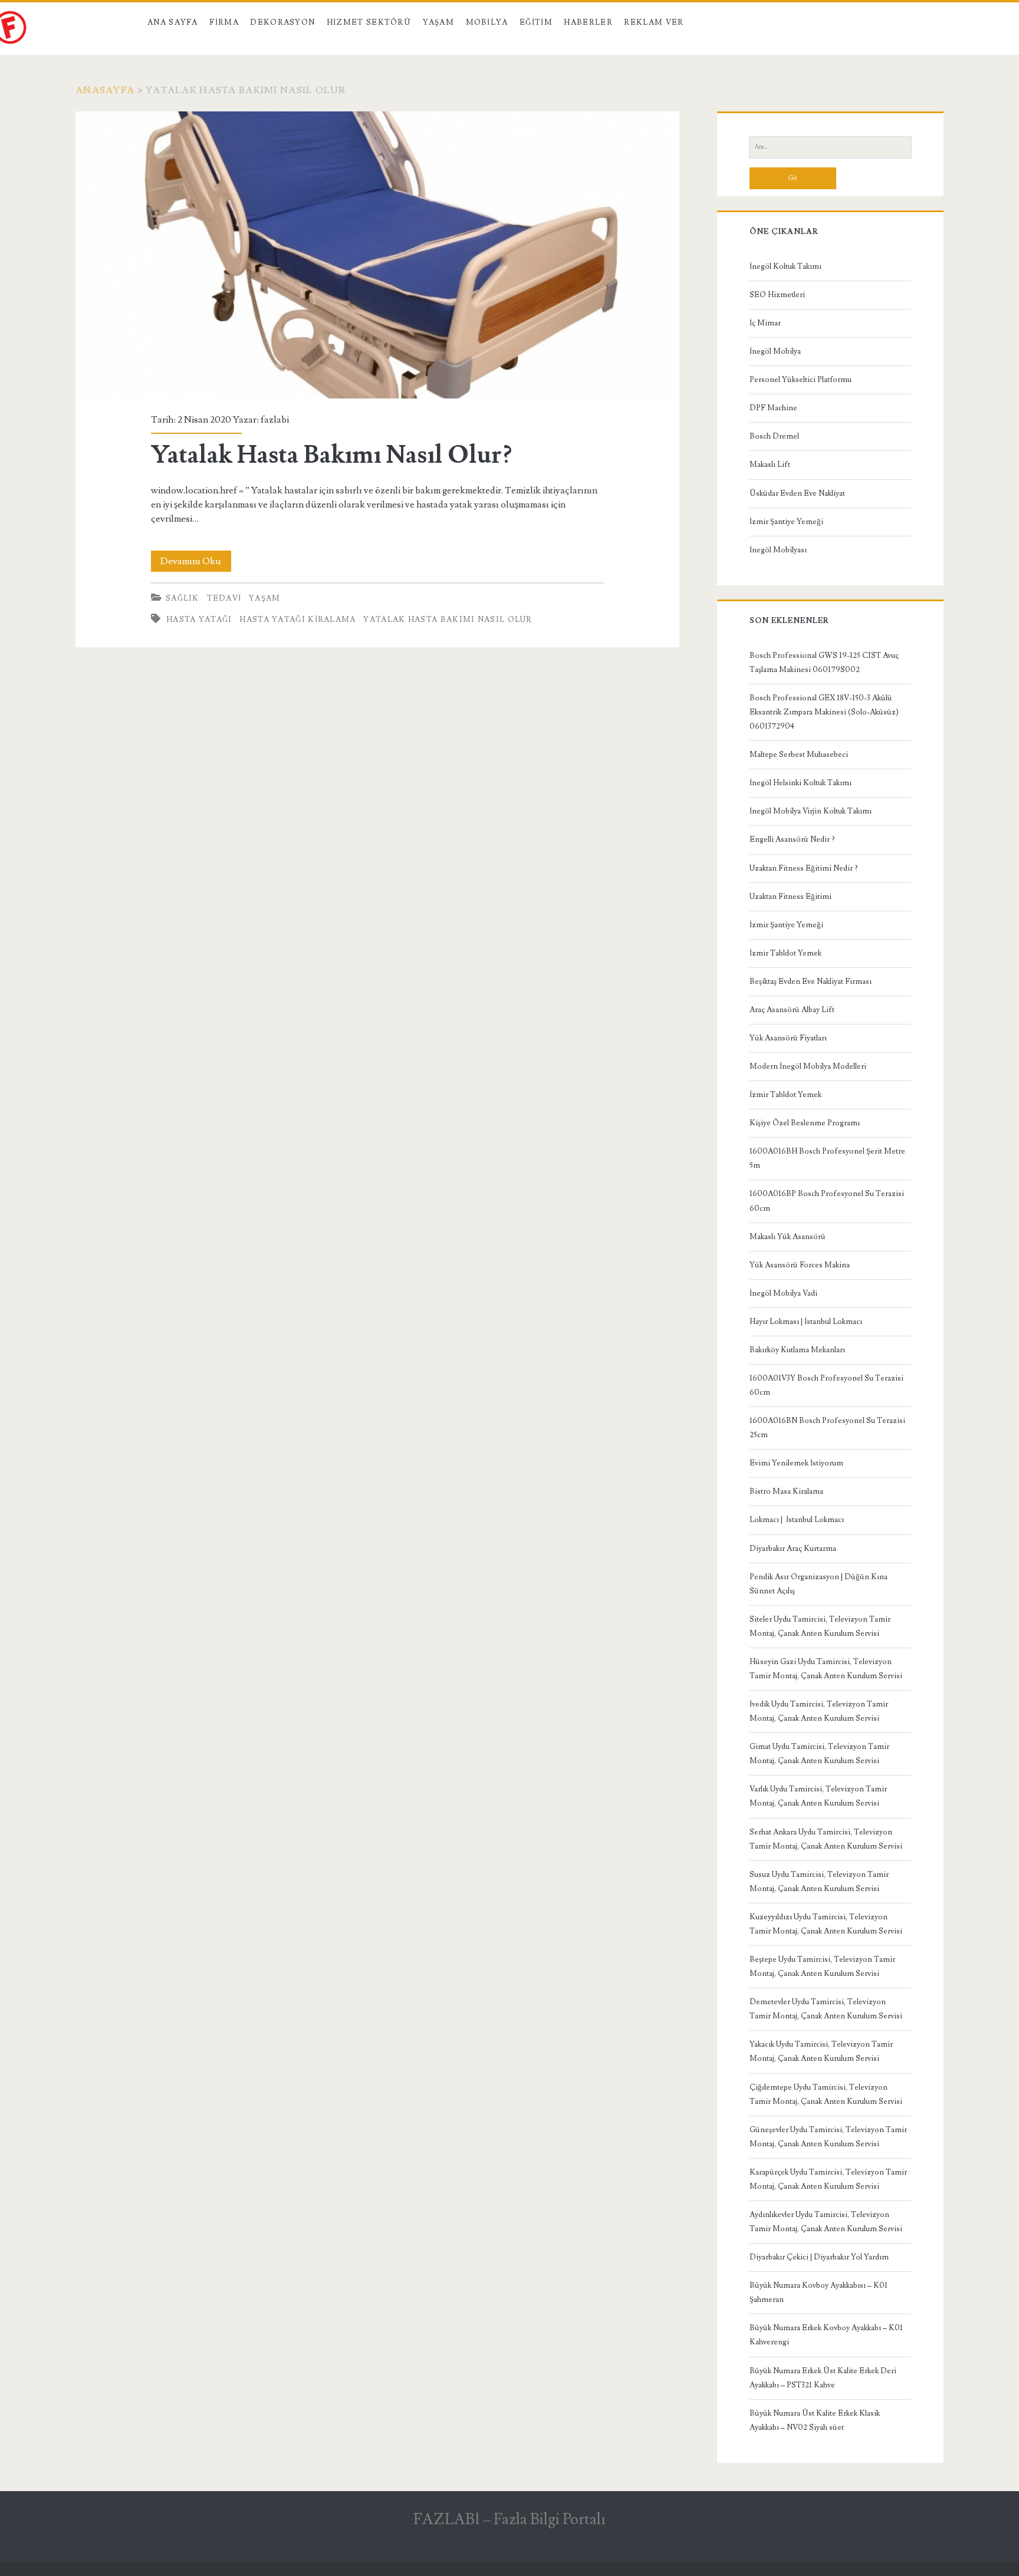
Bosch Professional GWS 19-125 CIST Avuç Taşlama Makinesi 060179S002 (824, 663)
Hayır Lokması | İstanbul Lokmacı (806, 1322)
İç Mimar (765, 323)
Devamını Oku (196, 563)
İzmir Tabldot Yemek (785, 953)
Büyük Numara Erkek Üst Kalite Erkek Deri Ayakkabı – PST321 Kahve (823, 2378)
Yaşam (439, 22)
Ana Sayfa (173, 22)
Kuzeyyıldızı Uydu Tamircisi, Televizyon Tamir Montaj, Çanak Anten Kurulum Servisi (826, 1924)
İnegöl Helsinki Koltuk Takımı (801, 783)
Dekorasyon (282, 22)
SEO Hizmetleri (777, 295)
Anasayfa (105, 90)
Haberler (588, 22)
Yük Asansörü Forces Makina (800, 1265)
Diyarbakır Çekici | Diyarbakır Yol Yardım (819, 2257)
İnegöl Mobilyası (778, 550)
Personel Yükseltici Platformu (801, 380)
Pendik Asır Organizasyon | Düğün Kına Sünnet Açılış (819, 1584)
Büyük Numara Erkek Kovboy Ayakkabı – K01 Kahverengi (826, 2335)
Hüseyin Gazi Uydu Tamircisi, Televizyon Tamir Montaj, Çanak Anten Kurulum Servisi (826, 1669)
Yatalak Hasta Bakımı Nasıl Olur (448, 620)
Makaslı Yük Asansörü (788, 1237)
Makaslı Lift (770, 465)
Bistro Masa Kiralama (786, 1491)
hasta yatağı (199, 620)
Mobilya (487, 22)
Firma (224, 22)
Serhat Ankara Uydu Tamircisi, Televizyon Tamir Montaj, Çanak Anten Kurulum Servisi (826, 1839)
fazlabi (275, 420)
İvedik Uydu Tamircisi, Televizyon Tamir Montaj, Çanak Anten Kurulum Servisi (819, 1711)
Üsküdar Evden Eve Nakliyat (797, 493)
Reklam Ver (654, 22)
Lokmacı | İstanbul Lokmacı (797, 1520)
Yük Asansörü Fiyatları (788, 1038)
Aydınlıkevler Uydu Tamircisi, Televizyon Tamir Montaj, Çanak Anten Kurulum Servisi (826, 2222)
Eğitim (536, 22)
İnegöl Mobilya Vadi (783, 1293)
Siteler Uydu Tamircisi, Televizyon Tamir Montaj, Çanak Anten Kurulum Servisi (820, 1626)
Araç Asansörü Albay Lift (792, 1010)
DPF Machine (773, 408)
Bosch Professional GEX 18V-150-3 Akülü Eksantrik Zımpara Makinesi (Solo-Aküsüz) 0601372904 (824, 712)
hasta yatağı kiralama (298, 620)
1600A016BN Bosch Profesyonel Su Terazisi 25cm (827, 1428)
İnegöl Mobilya (775, 351)
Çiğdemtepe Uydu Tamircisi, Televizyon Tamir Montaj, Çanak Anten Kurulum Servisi (826, 2094)
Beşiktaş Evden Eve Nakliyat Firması (811, 981)
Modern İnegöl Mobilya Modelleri (808, 1066)
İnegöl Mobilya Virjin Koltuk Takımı (811, 811)
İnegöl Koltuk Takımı (785, 266)
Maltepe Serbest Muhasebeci (799, 755)
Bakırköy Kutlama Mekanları (797, 1350)
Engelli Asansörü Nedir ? (792, 839)
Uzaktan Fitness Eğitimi (790, 897)
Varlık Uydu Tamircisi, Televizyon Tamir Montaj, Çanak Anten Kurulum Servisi (818, 1796)
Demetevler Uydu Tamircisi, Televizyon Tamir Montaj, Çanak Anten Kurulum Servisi (826, 2009)
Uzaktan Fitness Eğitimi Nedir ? (804, 868)
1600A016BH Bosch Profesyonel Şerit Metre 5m (827, 1158)
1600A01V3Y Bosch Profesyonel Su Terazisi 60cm (826, 1385)
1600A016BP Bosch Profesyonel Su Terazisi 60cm (827, 1201)
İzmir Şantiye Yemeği (786, 522)
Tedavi (224, 598)
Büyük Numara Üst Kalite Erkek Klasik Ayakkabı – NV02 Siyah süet (815, 2420)
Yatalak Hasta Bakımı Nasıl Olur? (377, 255)
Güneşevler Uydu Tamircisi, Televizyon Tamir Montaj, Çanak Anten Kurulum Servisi (828, 2137)
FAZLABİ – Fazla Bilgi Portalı (509, 2519)
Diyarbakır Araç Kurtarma (793, 1549)
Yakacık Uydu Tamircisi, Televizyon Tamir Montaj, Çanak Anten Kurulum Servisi (821, 2051)
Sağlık (183, 598)
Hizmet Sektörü (369, 22)
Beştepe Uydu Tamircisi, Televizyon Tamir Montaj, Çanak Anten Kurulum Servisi (822, 1966)
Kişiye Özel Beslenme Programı (805, 1123)
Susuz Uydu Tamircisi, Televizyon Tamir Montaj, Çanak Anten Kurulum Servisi (819, 1882)
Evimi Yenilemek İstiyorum (796, 1463)
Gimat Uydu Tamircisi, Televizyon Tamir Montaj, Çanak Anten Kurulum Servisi (819, 1754)
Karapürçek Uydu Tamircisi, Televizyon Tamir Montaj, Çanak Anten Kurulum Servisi (828, 2179)
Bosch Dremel (774, 436)
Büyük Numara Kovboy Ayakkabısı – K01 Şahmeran (819, 2292)
